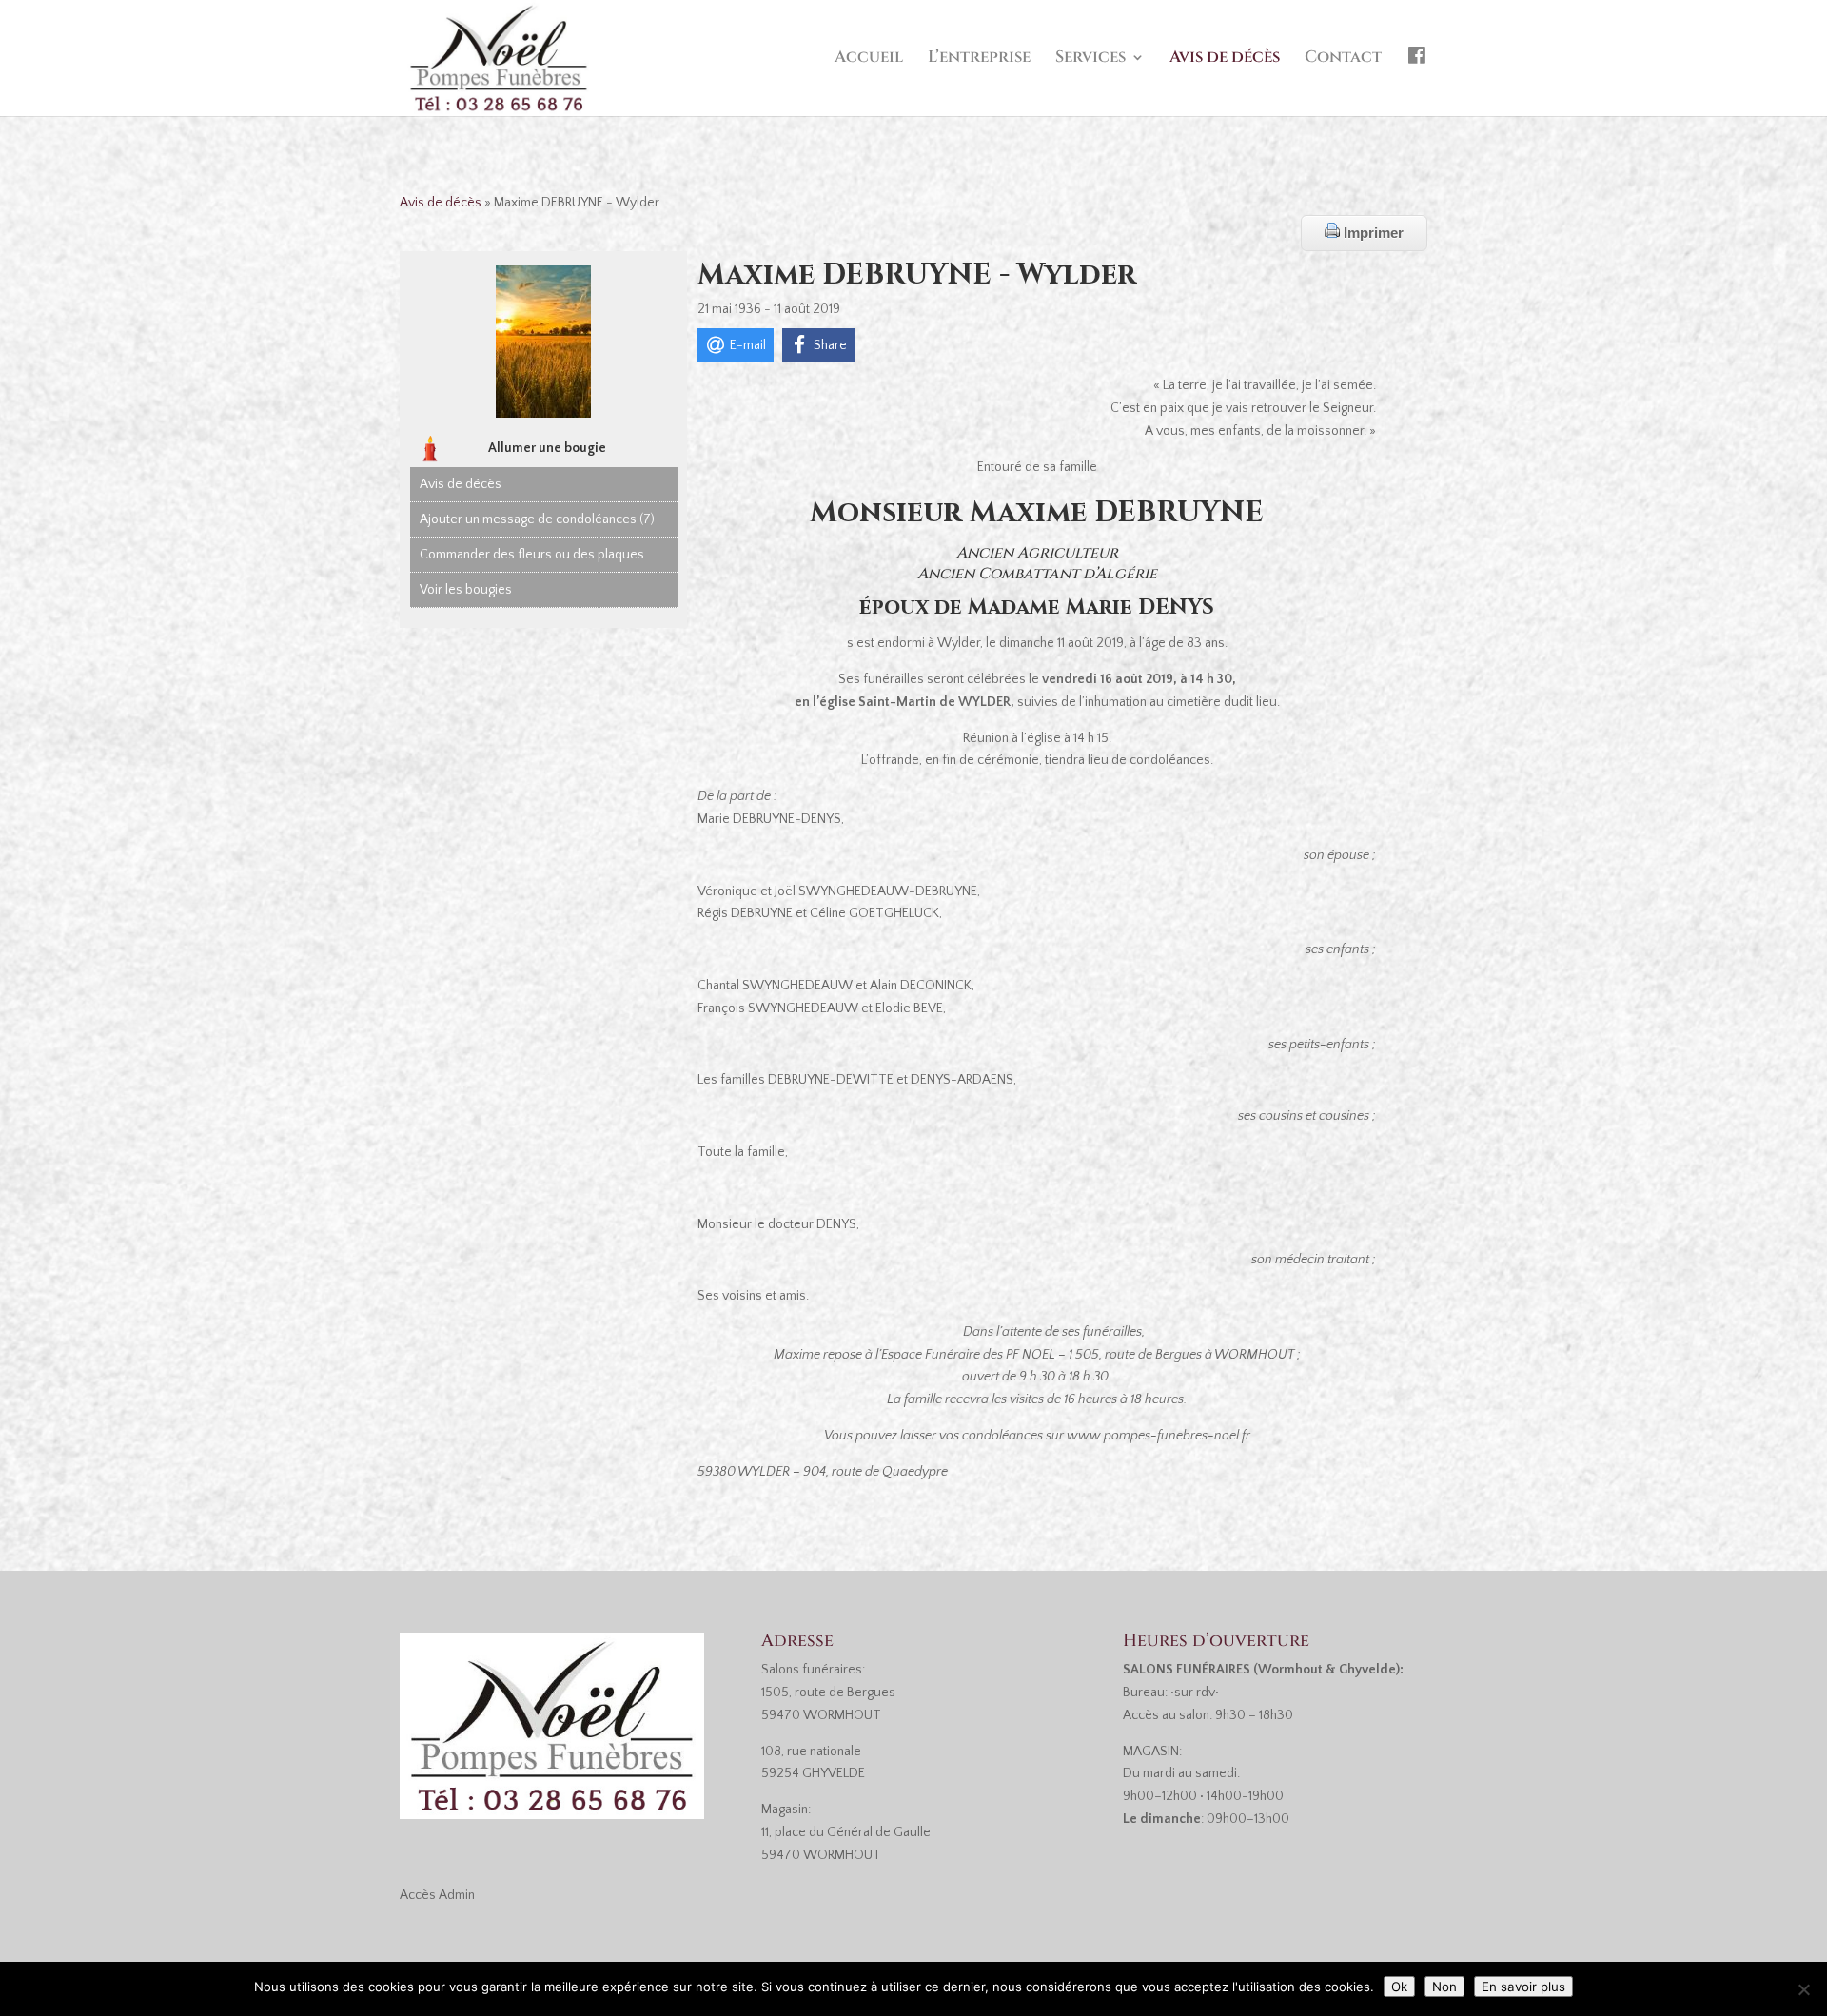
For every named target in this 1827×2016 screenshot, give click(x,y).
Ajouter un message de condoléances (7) (537, 519)
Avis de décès (1225, 59)
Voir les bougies (466, 590)
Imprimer (1372, 233)
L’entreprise (979, 59)
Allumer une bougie (547, 448)
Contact (1343, 59)
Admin (457, 1895)
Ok (1399, 1987)
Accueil (869, 59)
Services (1090, 59)
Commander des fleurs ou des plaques (532, 555)
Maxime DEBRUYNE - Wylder (917, 275)
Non (1444, 1987)
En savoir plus (1523, 1987)
